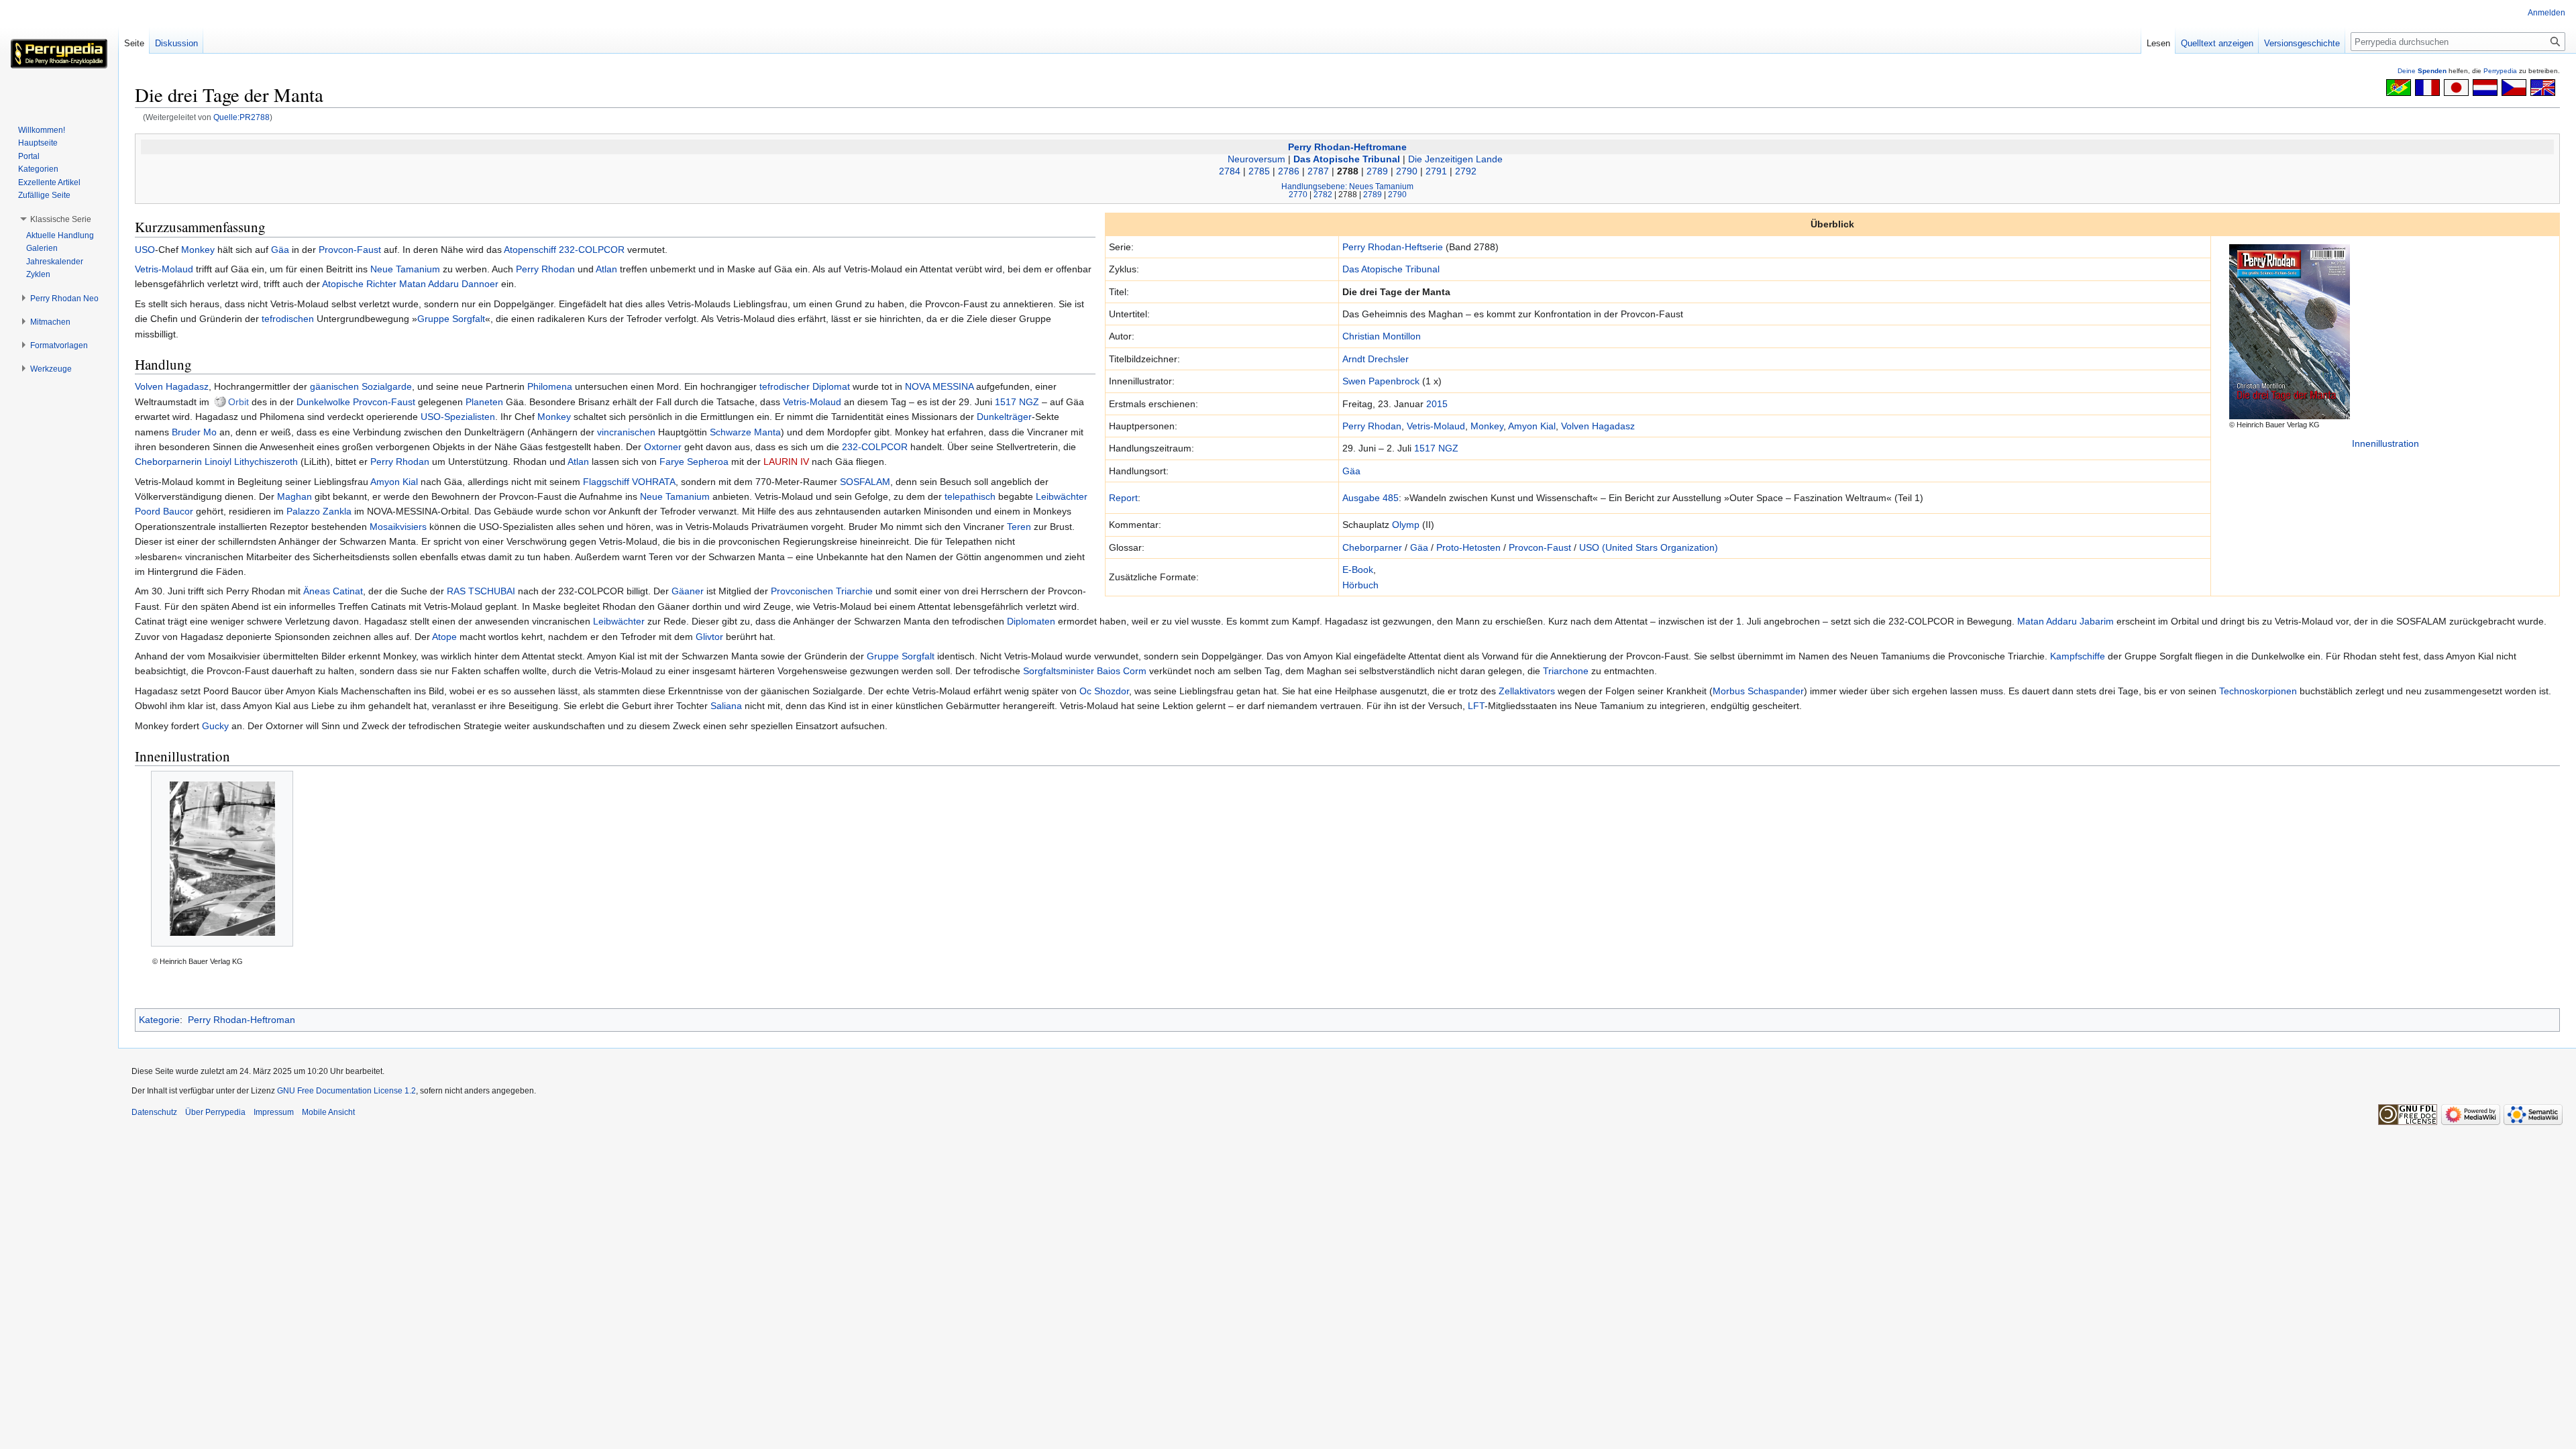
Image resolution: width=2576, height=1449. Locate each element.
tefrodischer (785, 386)
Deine (2422, 71)
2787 (1318, 171)
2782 (1323, 194)
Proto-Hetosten (1468, 547)
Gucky (215, 726)
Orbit (238, 402)
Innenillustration (2385, 443)
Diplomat (831, 386)
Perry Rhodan (1372, 426)
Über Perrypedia (215, 1112)
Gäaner (688, 591)
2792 (1466, 171)
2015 (1437, 404)
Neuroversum (1256, 159)
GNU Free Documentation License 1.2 (346, 1091)
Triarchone (1566, 671)
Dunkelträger (1004, 417)
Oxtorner (663, 447)
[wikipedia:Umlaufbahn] (220, 402)
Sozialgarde (387, 386)
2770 (1298, 194)
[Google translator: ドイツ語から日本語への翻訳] (2456, 87)
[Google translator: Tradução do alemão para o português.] (2399, 87)
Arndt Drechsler (1376, 359)
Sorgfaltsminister (1059, 671)
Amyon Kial (1532, 426)
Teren (1019, 527)
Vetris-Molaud (1436, 426)
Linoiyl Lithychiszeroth (251, 462)
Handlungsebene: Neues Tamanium (1347, 186)
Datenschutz (154, 1112)
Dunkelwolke (323, 402)
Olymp (1406, 525)
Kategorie (159, 1020)
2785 (1259, 171)
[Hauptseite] (59, 54)
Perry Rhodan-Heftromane (1347, 147)
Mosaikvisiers (398, 527)
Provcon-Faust (1540, 547)
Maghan (294, 496)
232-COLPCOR (592, 250)
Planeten (484, 402)
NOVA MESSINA (939, 386)
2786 (1289, 171)
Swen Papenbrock (1381, 381)
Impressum (274, 1112)
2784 (1230, 171)
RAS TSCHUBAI (481, 591)
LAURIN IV (786, 462)
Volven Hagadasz (1598, 426)
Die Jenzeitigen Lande (1455, 159)
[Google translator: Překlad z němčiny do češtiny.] (2514, 87)
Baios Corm (1122, 671)
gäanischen (334, 386)
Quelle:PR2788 (241, 117)
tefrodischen (288, 319)
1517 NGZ (1436, 448)
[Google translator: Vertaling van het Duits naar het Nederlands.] (2485, 87)
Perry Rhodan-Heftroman (241, 1020)
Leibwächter (1062, 496)
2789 (1377, 171)
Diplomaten (1031, 621)
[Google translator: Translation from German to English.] (2543, 87)
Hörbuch (1360, 585)
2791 (1436, 171)
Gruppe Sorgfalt (451, 319)
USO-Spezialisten (458, 417)
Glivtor (709, 637)
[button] (61, 219)
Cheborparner (1372, 547)
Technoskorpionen (2258, 691)
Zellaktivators (1527, 691)
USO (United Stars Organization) (1649, 547)
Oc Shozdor (1104, 691)
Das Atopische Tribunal (1347, 159)
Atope (444, 637)
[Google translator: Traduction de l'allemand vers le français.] (2427, 87)
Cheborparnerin (168, 462)
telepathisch (970, 496)
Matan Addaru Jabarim (2065, 621)
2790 (1407, 171)
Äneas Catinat (333, 591)
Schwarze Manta (745, 432)
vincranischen (626, 432)
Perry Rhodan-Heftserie (1393, 247)
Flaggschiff (606, 482)
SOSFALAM (865, 482)
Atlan (606, 269)
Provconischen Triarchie (822, 591)
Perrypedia (2500, 71)
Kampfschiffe (2078, 656)
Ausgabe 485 (1371, 498)
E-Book (1358, 570)
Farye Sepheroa (694, 462)
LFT (1476, 706)
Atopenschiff (530, 250)
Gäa (1351, 471)
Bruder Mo (194, 432)
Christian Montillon (1382, 336)
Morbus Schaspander (1758, 691)
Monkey (1487, 426)
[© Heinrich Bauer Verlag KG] (222, 859)
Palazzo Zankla (319, 511)
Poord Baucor (164, 511)
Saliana (726, 706)
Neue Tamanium (405, 269)
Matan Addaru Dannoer (449, 284)
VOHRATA (654, 482)
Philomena (550, 386)
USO (145, 250)
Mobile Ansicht (328, 1112)
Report (1123, 498)
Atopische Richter (359, 284)
